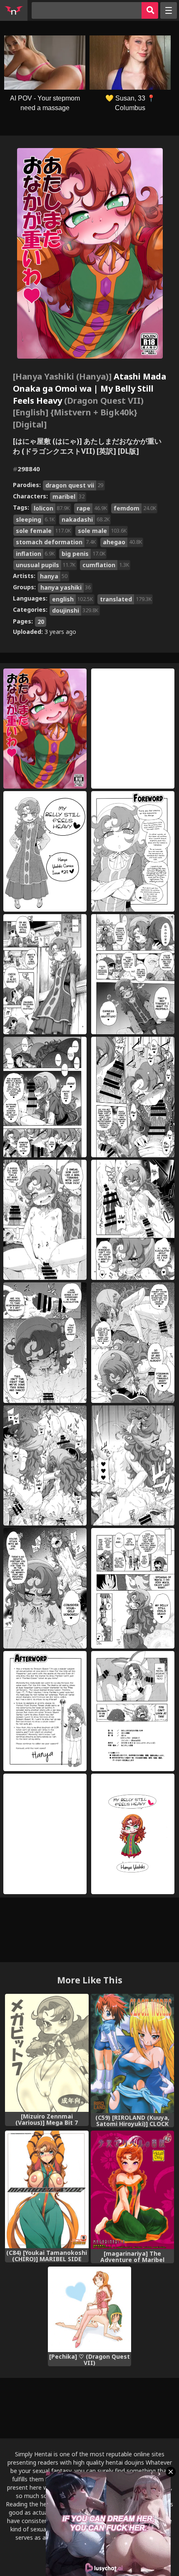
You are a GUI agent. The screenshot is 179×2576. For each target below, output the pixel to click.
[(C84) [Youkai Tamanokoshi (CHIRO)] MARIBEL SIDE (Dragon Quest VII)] (47, 2189)
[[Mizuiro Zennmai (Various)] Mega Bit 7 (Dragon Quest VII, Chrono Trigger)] (47, 2053)
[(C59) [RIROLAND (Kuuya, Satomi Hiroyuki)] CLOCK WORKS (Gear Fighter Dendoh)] (133, 2053)
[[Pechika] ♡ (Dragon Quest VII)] (90, 2309)
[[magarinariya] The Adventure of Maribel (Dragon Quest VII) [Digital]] (133, 2190)
